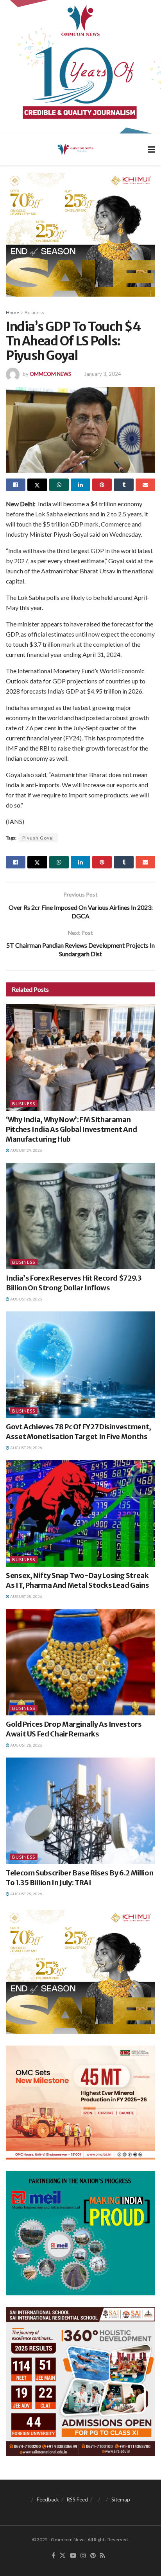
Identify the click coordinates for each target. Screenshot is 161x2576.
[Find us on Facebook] (53, 2556)
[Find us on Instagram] (83, 2556)
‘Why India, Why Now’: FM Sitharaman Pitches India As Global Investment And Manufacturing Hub (71, 1129)
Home (13, 312)
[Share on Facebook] (16, 485)
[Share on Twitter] (37, 485)
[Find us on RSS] (103, 2556)
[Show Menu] (151, 149)
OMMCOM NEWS (50, 374)
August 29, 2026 (26, 1150)
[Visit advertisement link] (80, 67)
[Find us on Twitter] (63, 2556)
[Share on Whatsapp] (59, 485)
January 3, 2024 (103, 374)
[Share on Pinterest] (102, 485)
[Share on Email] (145, 485)
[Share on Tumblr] (123, 485)
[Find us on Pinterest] (93, 2556)
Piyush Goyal (38, 838)
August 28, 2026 (26, 1299)
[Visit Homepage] (75, 149)
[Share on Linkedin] (80, 485)
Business (34, 312)
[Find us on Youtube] (73, 2556)
